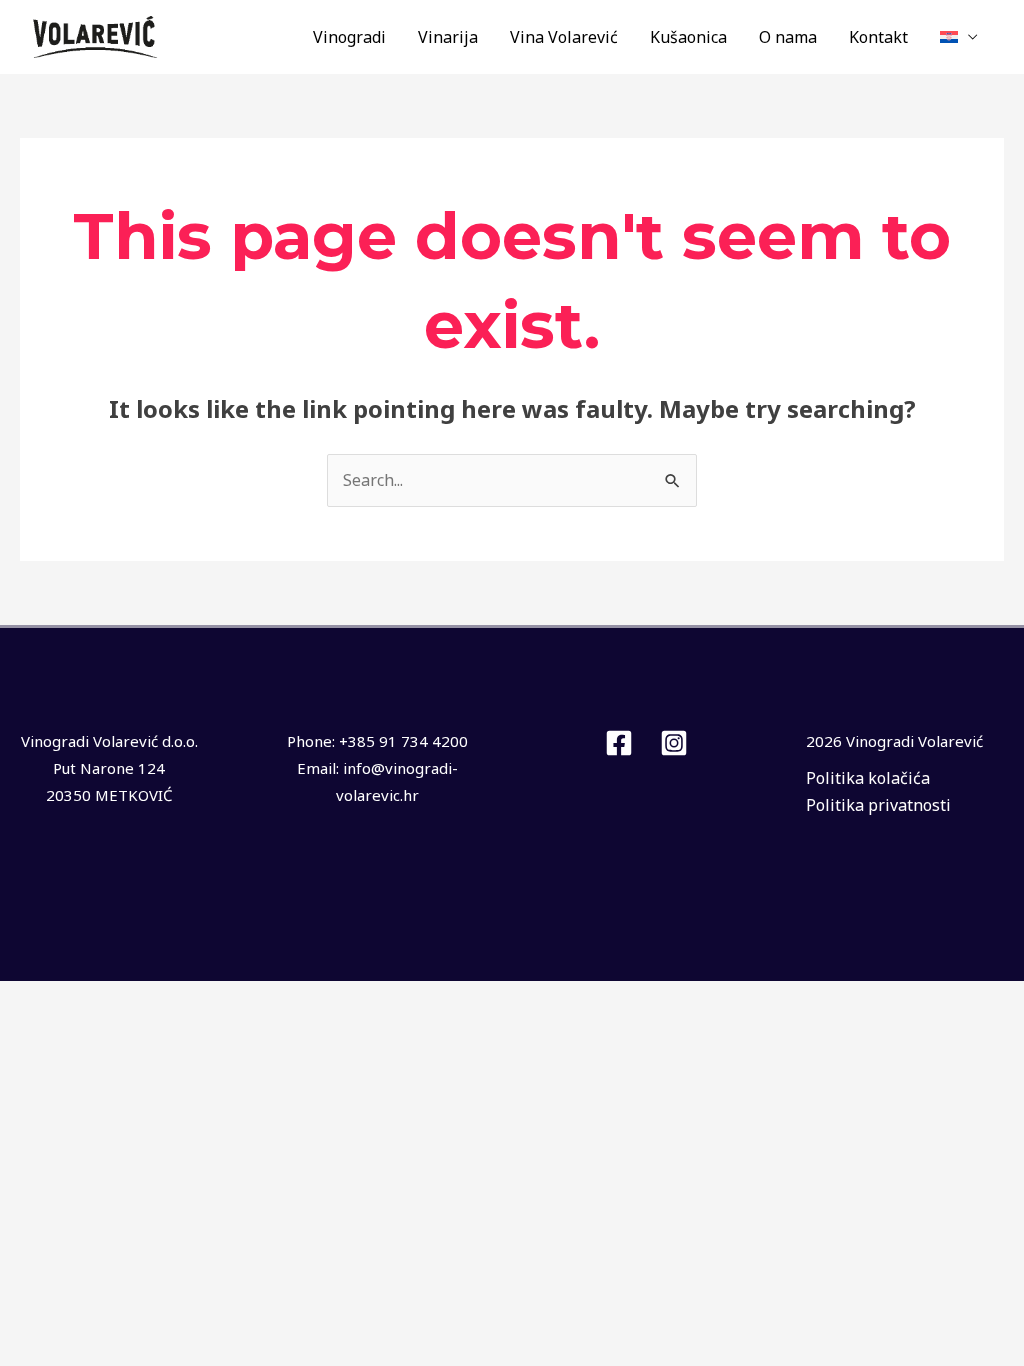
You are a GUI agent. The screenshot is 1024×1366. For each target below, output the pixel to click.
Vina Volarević (564, 37)
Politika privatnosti (878, 805)
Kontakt (878, 37)
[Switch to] (959, 37)
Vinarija (448, 37)
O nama (788, 37)
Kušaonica (688, 37)
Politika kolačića (868, 778)
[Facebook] (619, 743)
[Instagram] (674, 743)
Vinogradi (349, 37)
